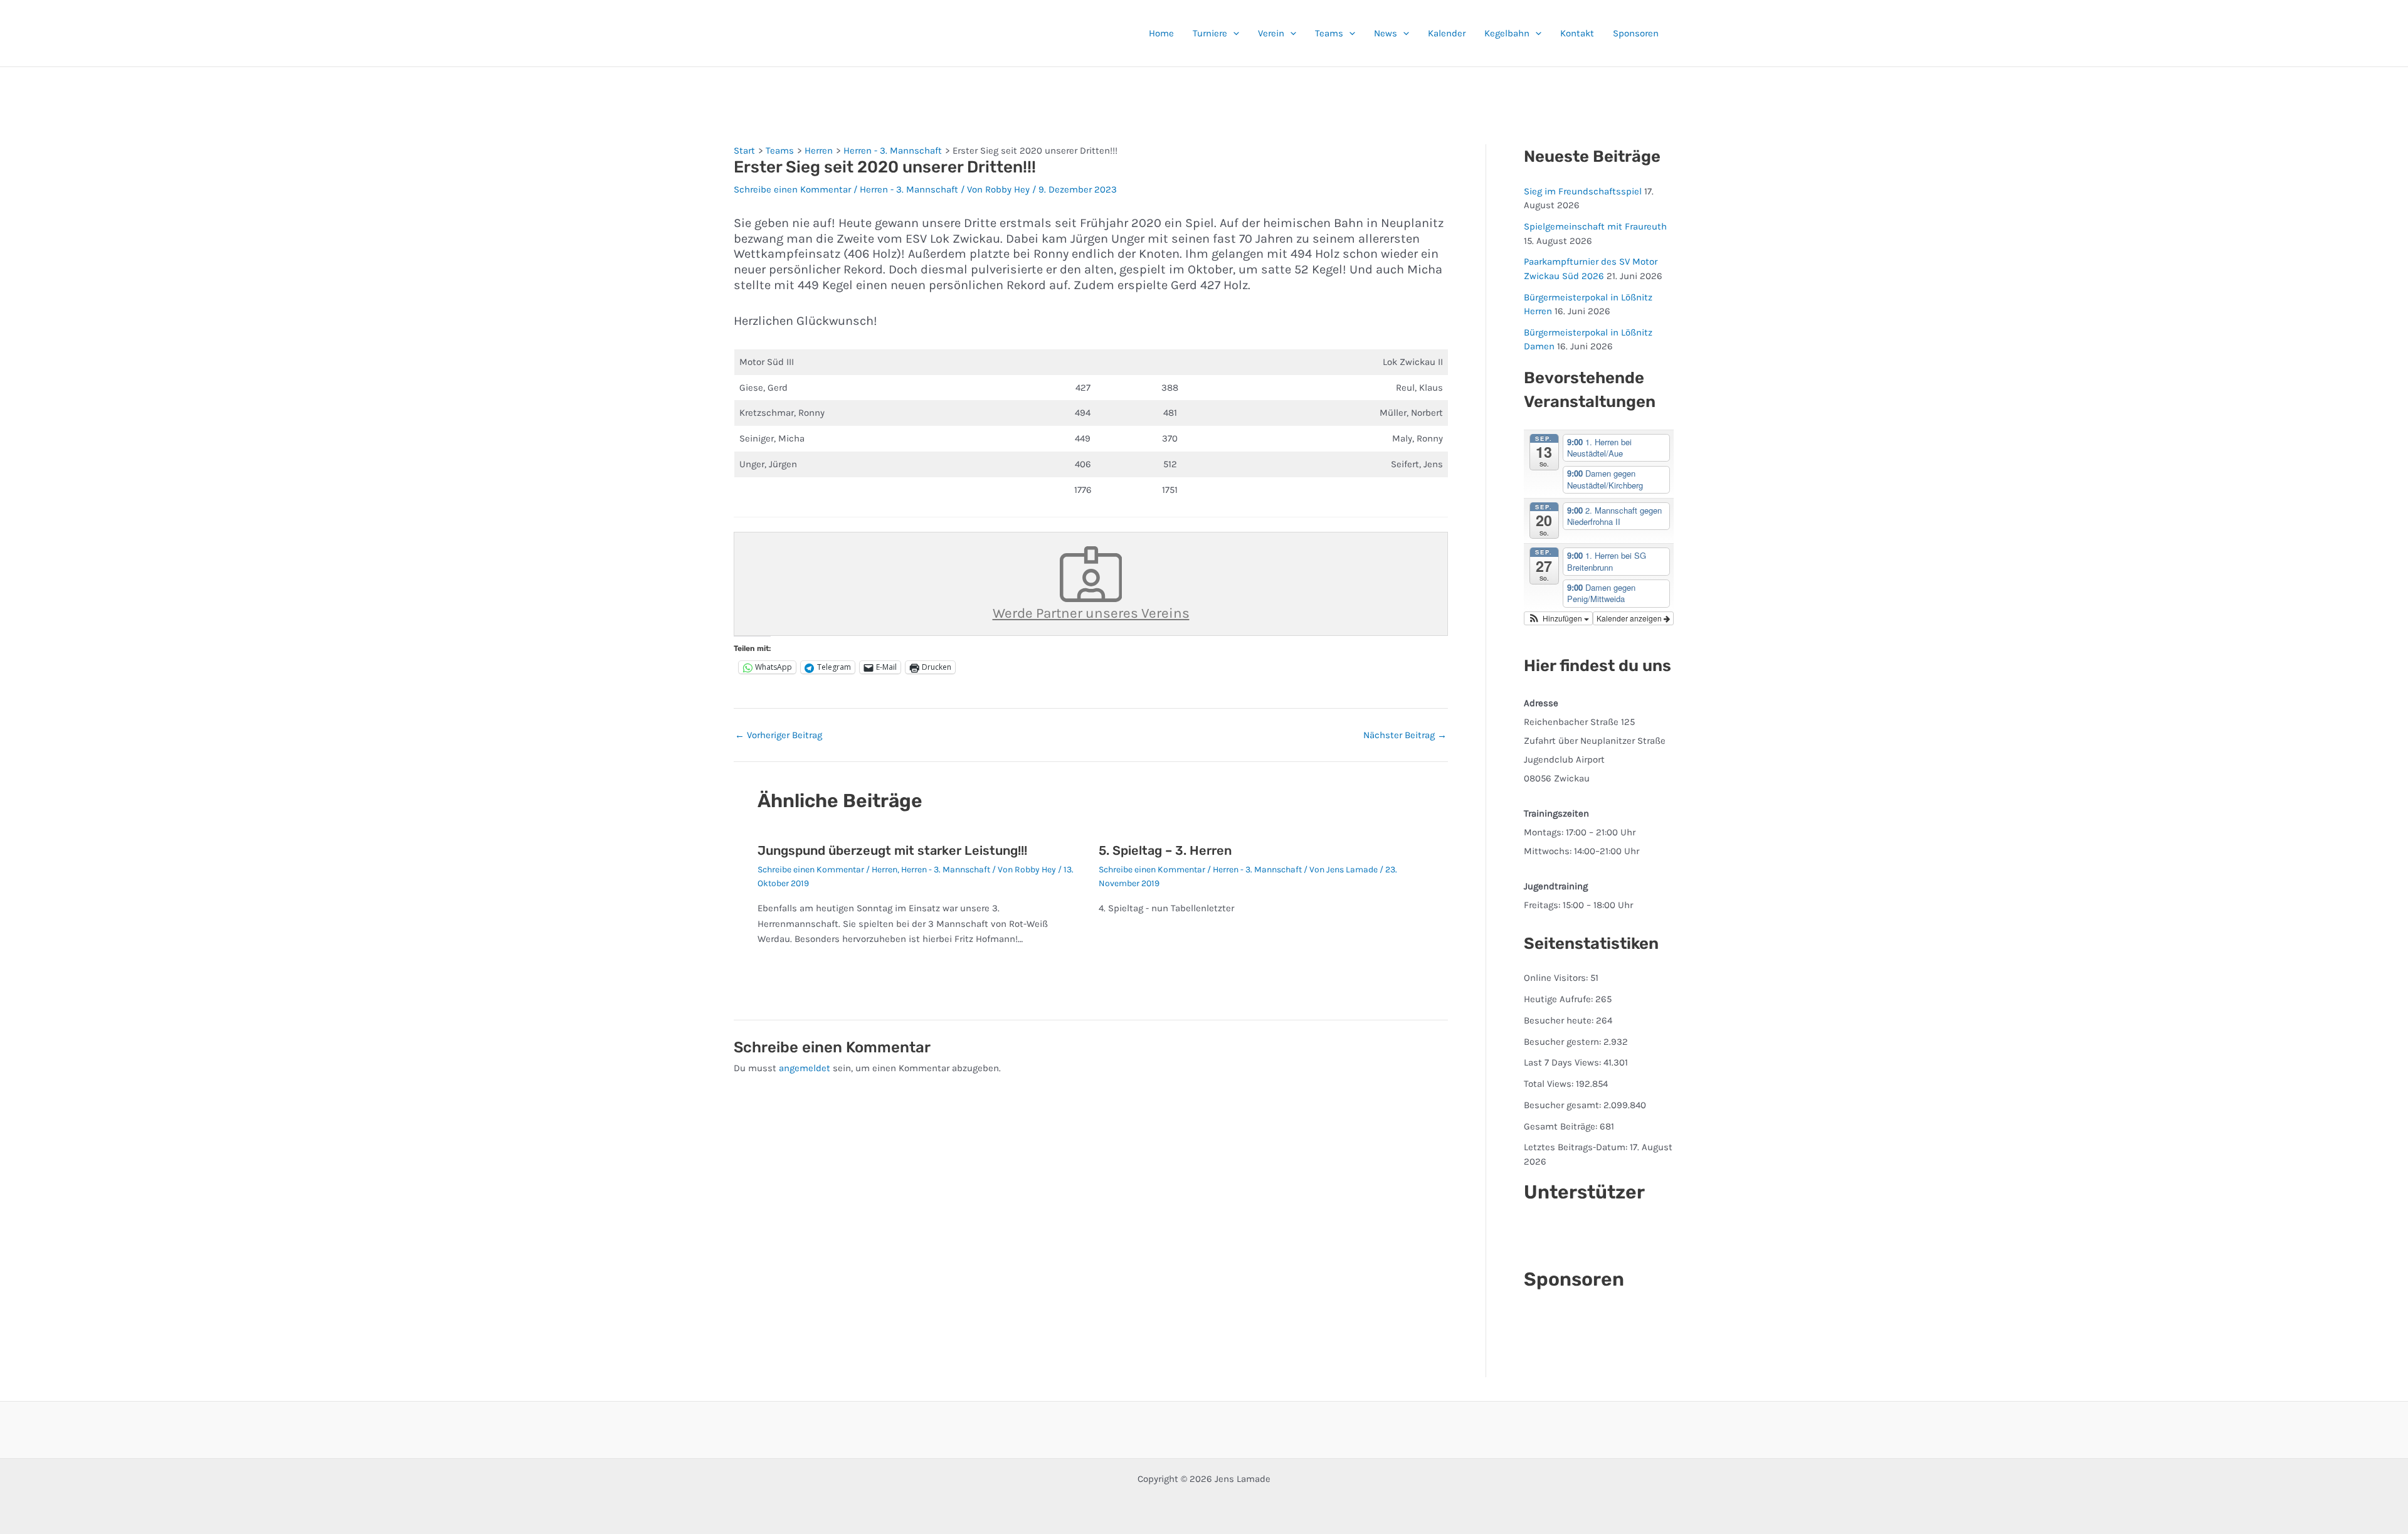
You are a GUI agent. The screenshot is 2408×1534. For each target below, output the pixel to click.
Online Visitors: (1557, 978)
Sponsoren (1636, 33)
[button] (1233, 33)
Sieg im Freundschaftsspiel (1583, 191)
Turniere (1210, 33)
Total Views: (1550, 1084)
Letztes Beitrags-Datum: (1577, 1147)
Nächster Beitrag (1405, 735)
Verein (1271, 33)
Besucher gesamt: (1564, 1105)
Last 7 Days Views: (1564, 1062)
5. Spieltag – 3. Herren (1165, 850)
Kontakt (1577, 33)
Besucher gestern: (1564, 1042)
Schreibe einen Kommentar (792, 189)
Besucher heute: (1560, 1020)
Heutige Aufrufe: (1560, 999)
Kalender (1447, 33)
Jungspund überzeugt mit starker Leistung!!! (892, 850)
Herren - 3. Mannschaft (909, 189)
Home (1161, 33)
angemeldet (805, 1068)
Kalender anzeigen (1630, 618)
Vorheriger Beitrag (779, 735)
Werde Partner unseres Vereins (1091, 613)
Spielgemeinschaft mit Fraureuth (1595, 226)
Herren (885, 870)
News (1386, 33)
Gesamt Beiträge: (1562, 1126)
